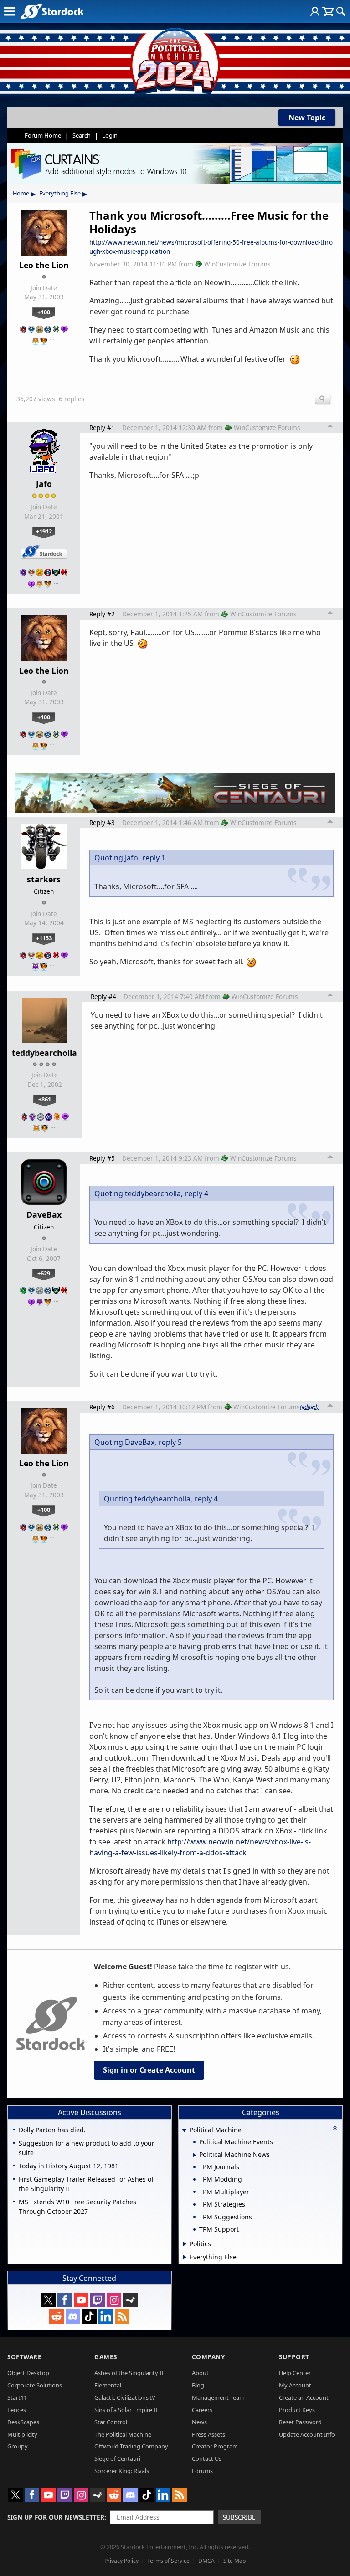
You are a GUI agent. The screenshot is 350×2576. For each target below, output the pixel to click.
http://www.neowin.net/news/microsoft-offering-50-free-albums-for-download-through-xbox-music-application (211, 247)
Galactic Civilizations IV (125, 2397)
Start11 (17, 2397)
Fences (17, 2410)
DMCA (206, 2561)
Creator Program (215, 2446)
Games (106, 2357)
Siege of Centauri (117, 2458)
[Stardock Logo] (52, 11)
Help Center (295, 2373)
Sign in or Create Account (149, 2070)
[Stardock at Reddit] (57, 2316)
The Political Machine (123, 2434)
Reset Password (300, 2422)
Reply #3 (102, 822)
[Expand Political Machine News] (194, 2155)
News (199, 2422)
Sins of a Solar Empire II (126, 2410)
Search (82, 135)
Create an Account (304, 2397)
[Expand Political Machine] (185, 2131)
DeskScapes (23, 2422)
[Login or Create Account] (315, 11)
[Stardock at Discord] (73, 2316)
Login (110, 135)
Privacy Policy (121, 2561)
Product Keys (297, 2410)
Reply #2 (102, 614)
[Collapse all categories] (335, 2128)
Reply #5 (102, 1158)
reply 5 (170, 1442)
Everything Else (60, 193)
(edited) (309, 1407)
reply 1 (154, 858)
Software (24, 2357)
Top (330, 427)
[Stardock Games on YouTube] (81, 2300)
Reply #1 (102, 428)
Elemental (108, 2385)
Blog (198, 2385)
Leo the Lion (44, 265)
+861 (45, 1099)
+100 (44, 312)
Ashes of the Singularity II (129, 2373)
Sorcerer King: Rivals (122, 2471)
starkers (44, 879)
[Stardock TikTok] (89, 2316)
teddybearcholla (44, 1053)
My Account (295, 2385)
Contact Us (207, 2458)
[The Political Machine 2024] (175, 59)
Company (208, 2357)
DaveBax (44, 1214)
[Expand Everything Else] (185, 2257)
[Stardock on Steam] (130, 2300)
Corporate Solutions (35, 2385)
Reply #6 (102, 1407)
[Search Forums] (341, 11)
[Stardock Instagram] (114, 2300)
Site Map (234, 2561)
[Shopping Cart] (328, 11)
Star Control (111, 2422)
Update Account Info (307, 2434)
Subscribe (239, 2517)
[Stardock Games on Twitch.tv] (98, 2300)
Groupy (18, 2446)
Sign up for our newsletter (56, 2517)
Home (21, 193)
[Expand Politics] (185, 2244)
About (200, 2373)
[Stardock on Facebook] (65, 2300)
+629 (44, 1273)
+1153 (44, 938)
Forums (202, 2471)
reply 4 (197, 1193)
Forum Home (43, 135)
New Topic (307, 118)
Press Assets (208, 2434)
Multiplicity (22, 2434)
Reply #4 (103, 996)
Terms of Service (168, 2561)
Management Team (218, 2397)
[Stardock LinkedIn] (106, 2316)
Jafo (44, 484)
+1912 (44, 531)
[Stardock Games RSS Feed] (122, 2316)
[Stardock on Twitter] (48, 2300)
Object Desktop (28, 2373)
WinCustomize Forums (237, 264)
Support (294, 2357)
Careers (202, 2410)
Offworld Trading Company (131, 2446)
